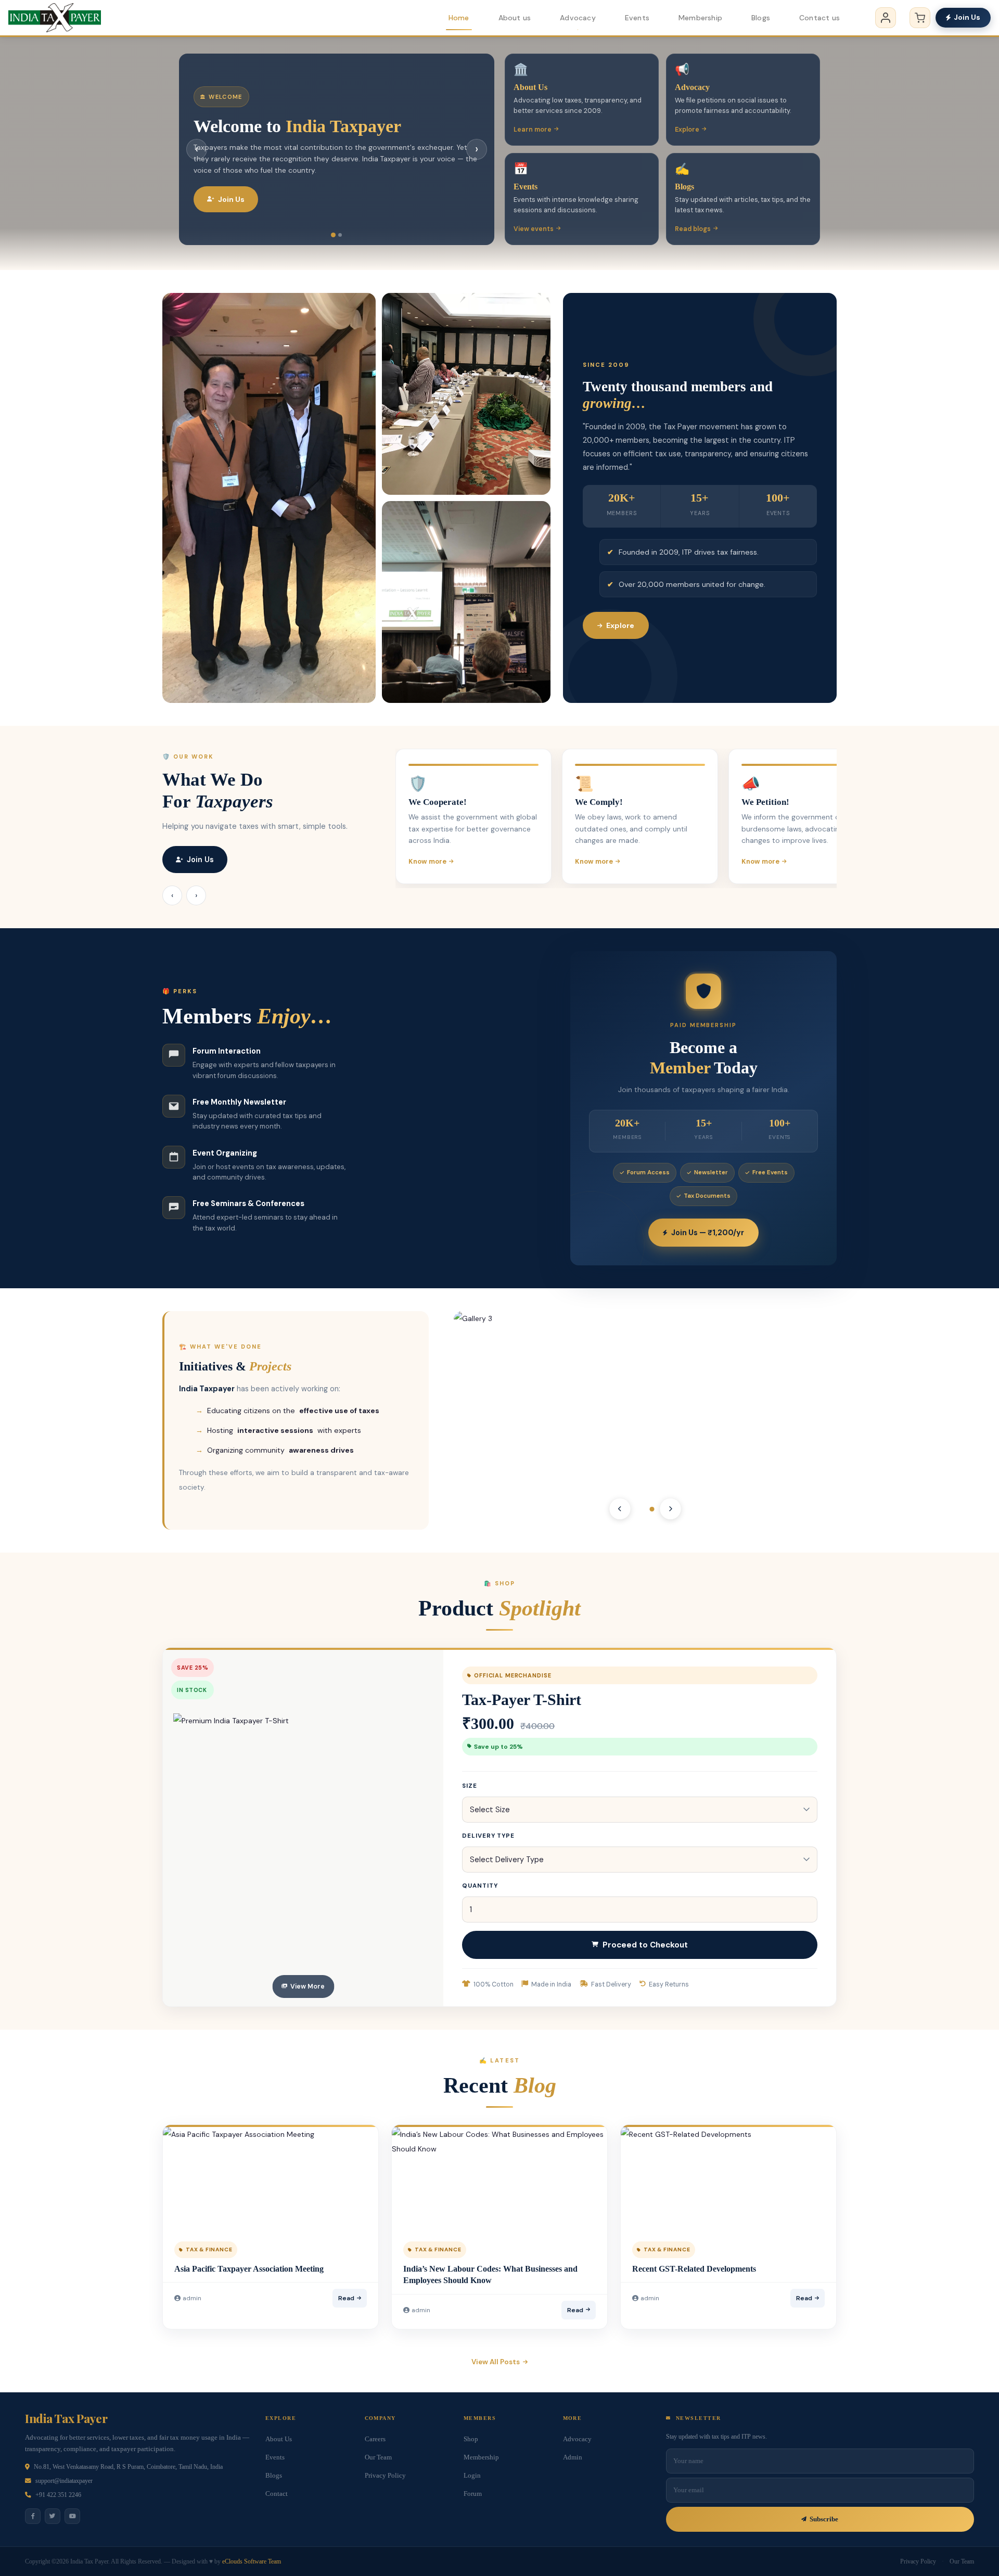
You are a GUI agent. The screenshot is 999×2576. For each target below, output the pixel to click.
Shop (471, 2439)
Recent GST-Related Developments (694, 2269)
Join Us (967, 17)
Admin (573, 2457)
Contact (277, 2494)
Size (470, 1786)
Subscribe (824, 2519)
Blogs (761, 18)
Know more (427, 861)
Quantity (480, 1886)
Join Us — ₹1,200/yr (708, 1233)
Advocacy (578, 18)
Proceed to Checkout (645, 1945)
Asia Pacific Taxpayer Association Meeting (249, 2269)
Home (459, 18)
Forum (473, 2494)
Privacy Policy (385, 2476)
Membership (700, 18)
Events (637, 18)
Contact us (819, 18)
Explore (687, 130)
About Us (279, 2439)
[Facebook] (33, 2516)
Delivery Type (488, 1836)
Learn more (533, 130)
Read (346, 2298)
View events (534, 229)
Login (472, 2476)
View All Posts (496, 2362)
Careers (375, 2439)
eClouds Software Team (252, 2561)
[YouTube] (72, 2516)
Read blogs (693, 229)
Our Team (378, 2457)
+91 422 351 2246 (58, 2495)
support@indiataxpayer (64, 2481)
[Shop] (920, 18)
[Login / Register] (886, 18)
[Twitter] (53, 2516)
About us (515, 18)
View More (308, 1987)
